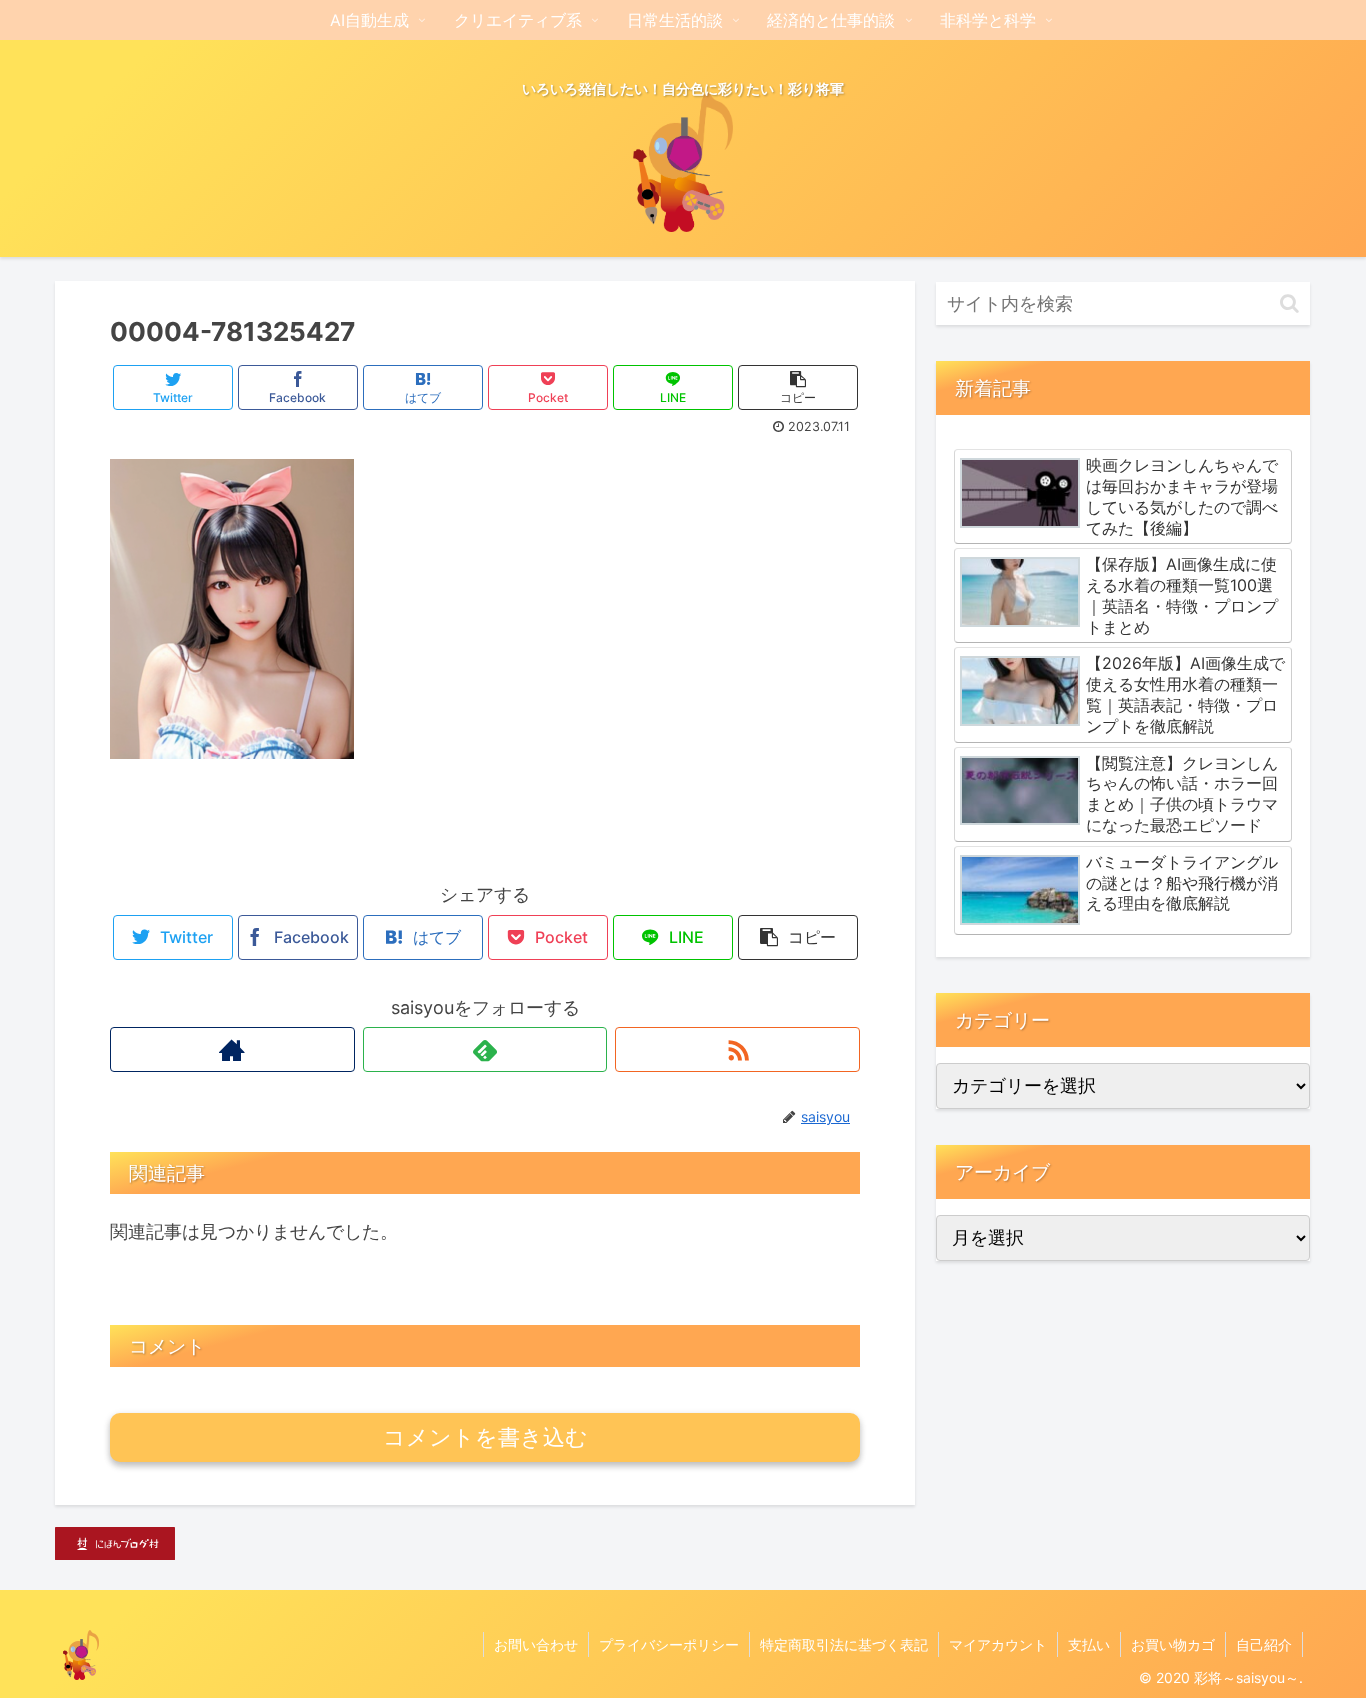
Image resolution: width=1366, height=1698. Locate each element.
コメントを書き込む (485, 1437)
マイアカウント (998, 1644)
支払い (1089, 1644)
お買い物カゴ (1173, 1644)
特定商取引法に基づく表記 (844, 1644)
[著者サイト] (232, 1049)
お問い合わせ (536, 1644)
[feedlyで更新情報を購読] (485, 1049)
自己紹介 (1264, 1644)
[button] (1289, 303)
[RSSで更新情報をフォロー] (737, 1049)
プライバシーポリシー (669, 1644)
